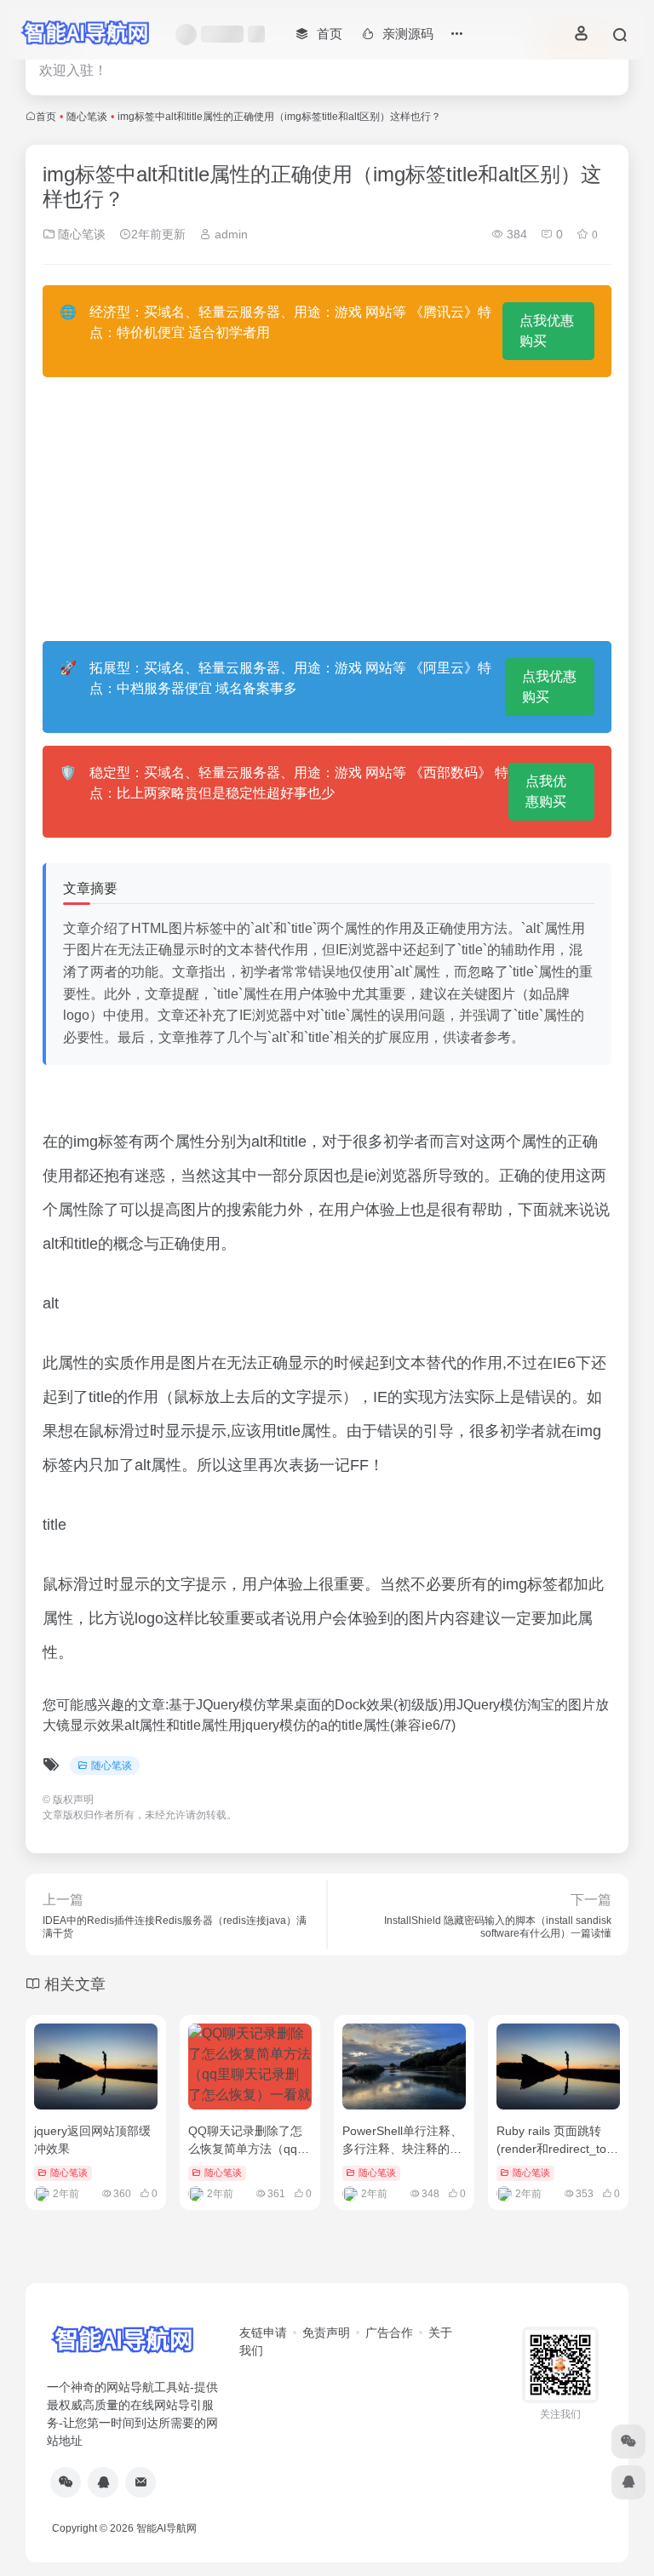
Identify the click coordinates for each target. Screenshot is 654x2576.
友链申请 (263, 2333)
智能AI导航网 (166, 2528)
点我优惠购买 (547, 331)
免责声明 (326, 2333)
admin (229, 234)
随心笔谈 (87, 117)
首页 (46, 117)
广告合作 (389, 2333)
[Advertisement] (327, 509)
